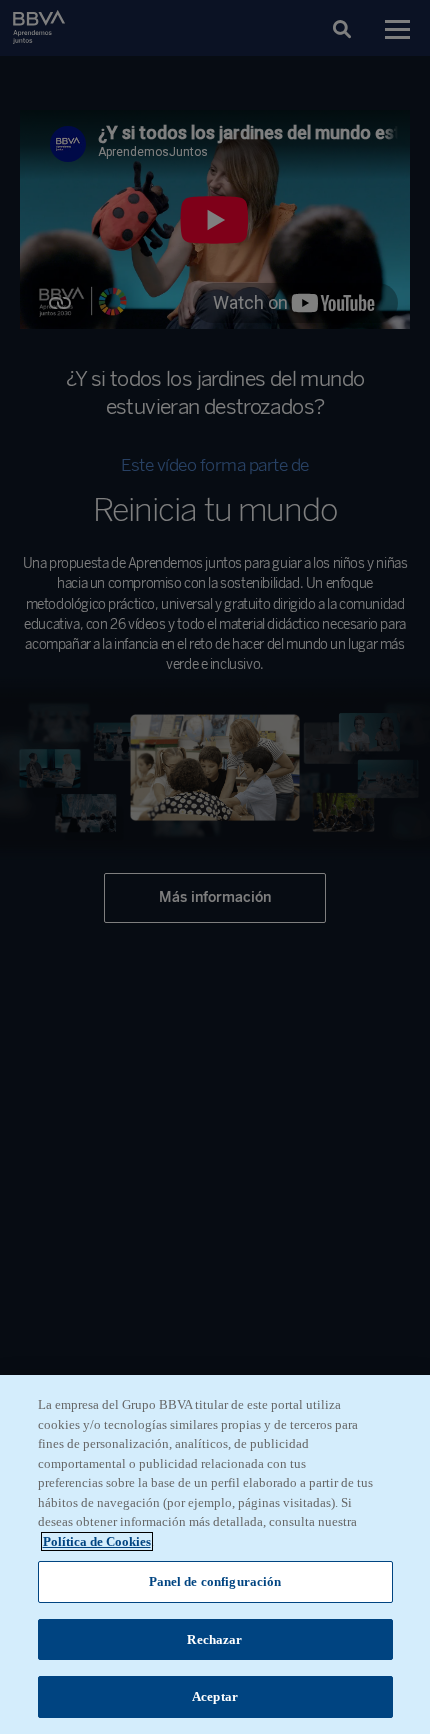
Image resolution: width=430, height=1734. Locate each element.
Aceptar (215, 1696)
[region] (215, 1554)
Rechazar (214, 1639)
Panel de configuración (215, 1581)
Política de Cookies (97, 1541)
